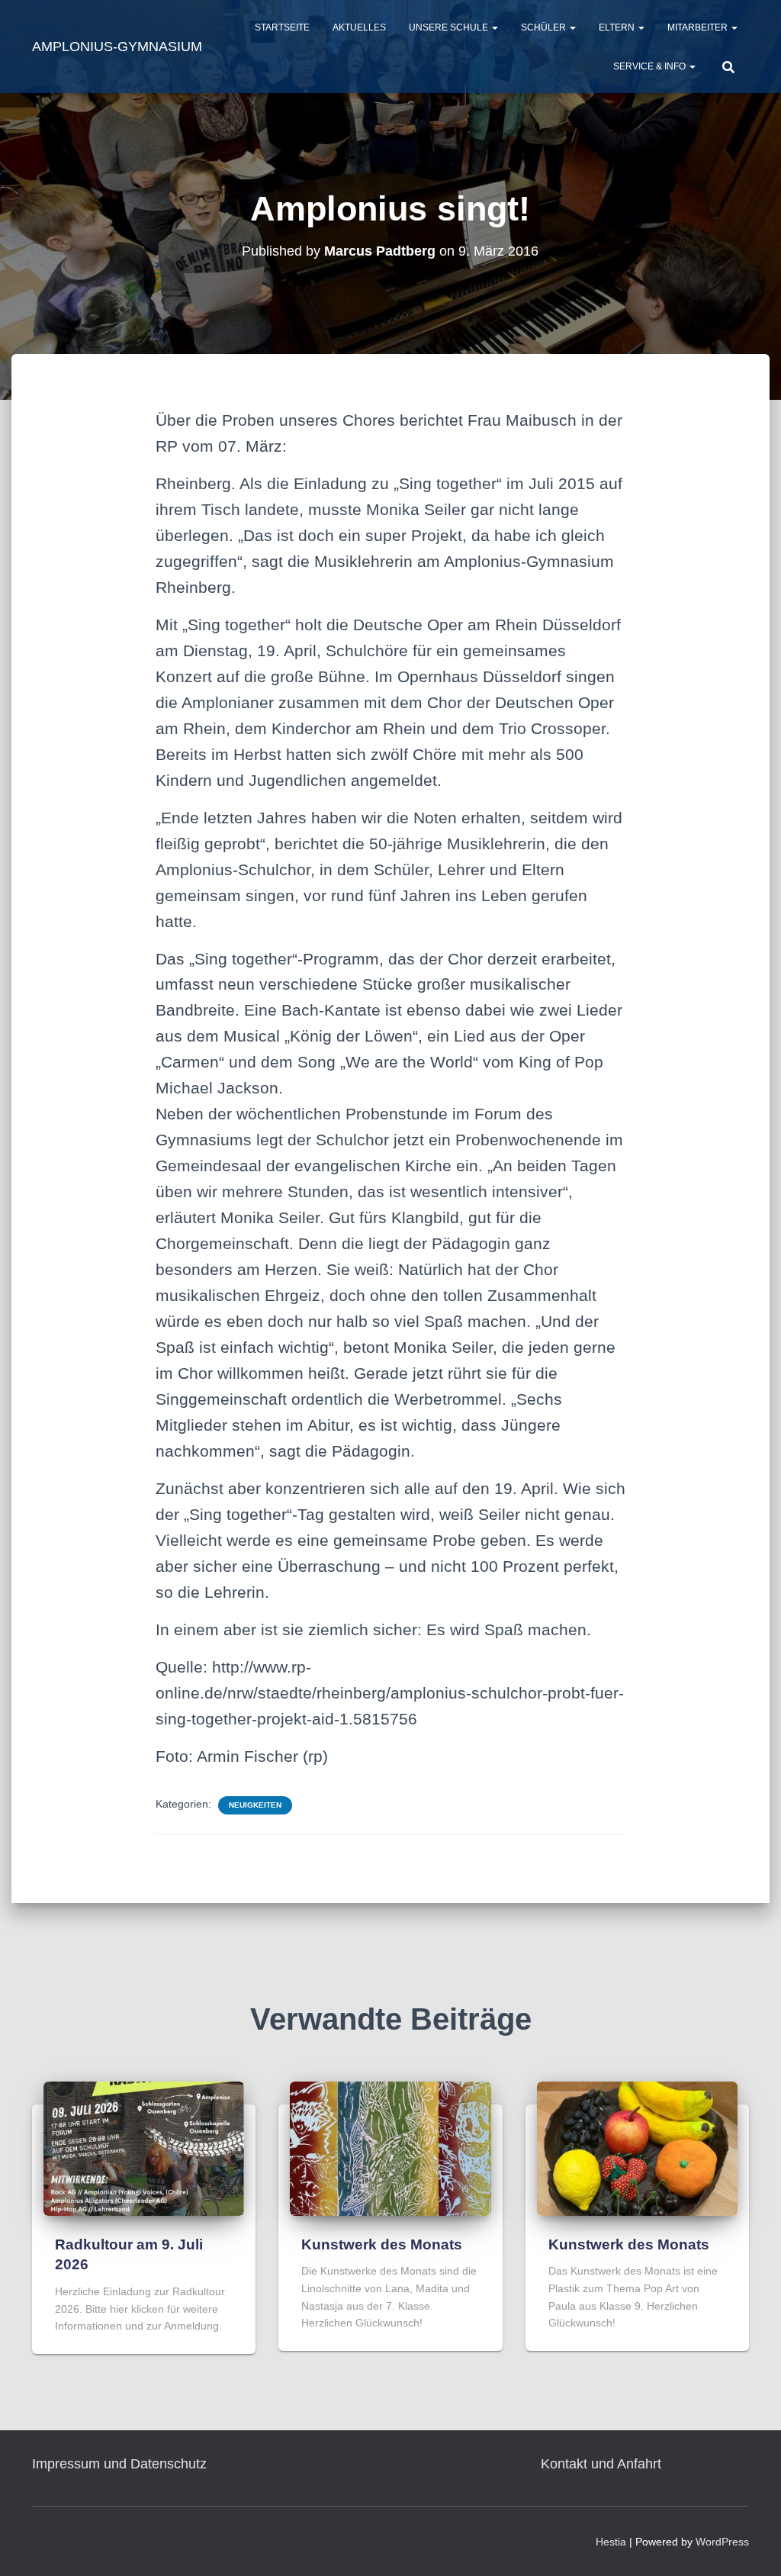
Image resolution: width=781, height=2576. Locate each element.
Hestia (611, 2542)
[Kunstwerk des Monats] (390, 2148)
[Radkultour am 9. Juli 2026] (144, 2148)
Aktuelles (359, 27)
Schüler (545, 27)
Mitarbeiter (699, 27)
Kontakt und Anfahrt (601, 2464)
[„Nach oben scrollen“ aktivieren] (751, 2545)
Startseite (282, 27)
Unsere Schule (450, 27)
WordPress (722, 2542)
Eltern (618, 27)
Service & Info (651, 66)
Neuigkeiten (255, 1805)
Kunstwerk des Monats (382, 2244)
